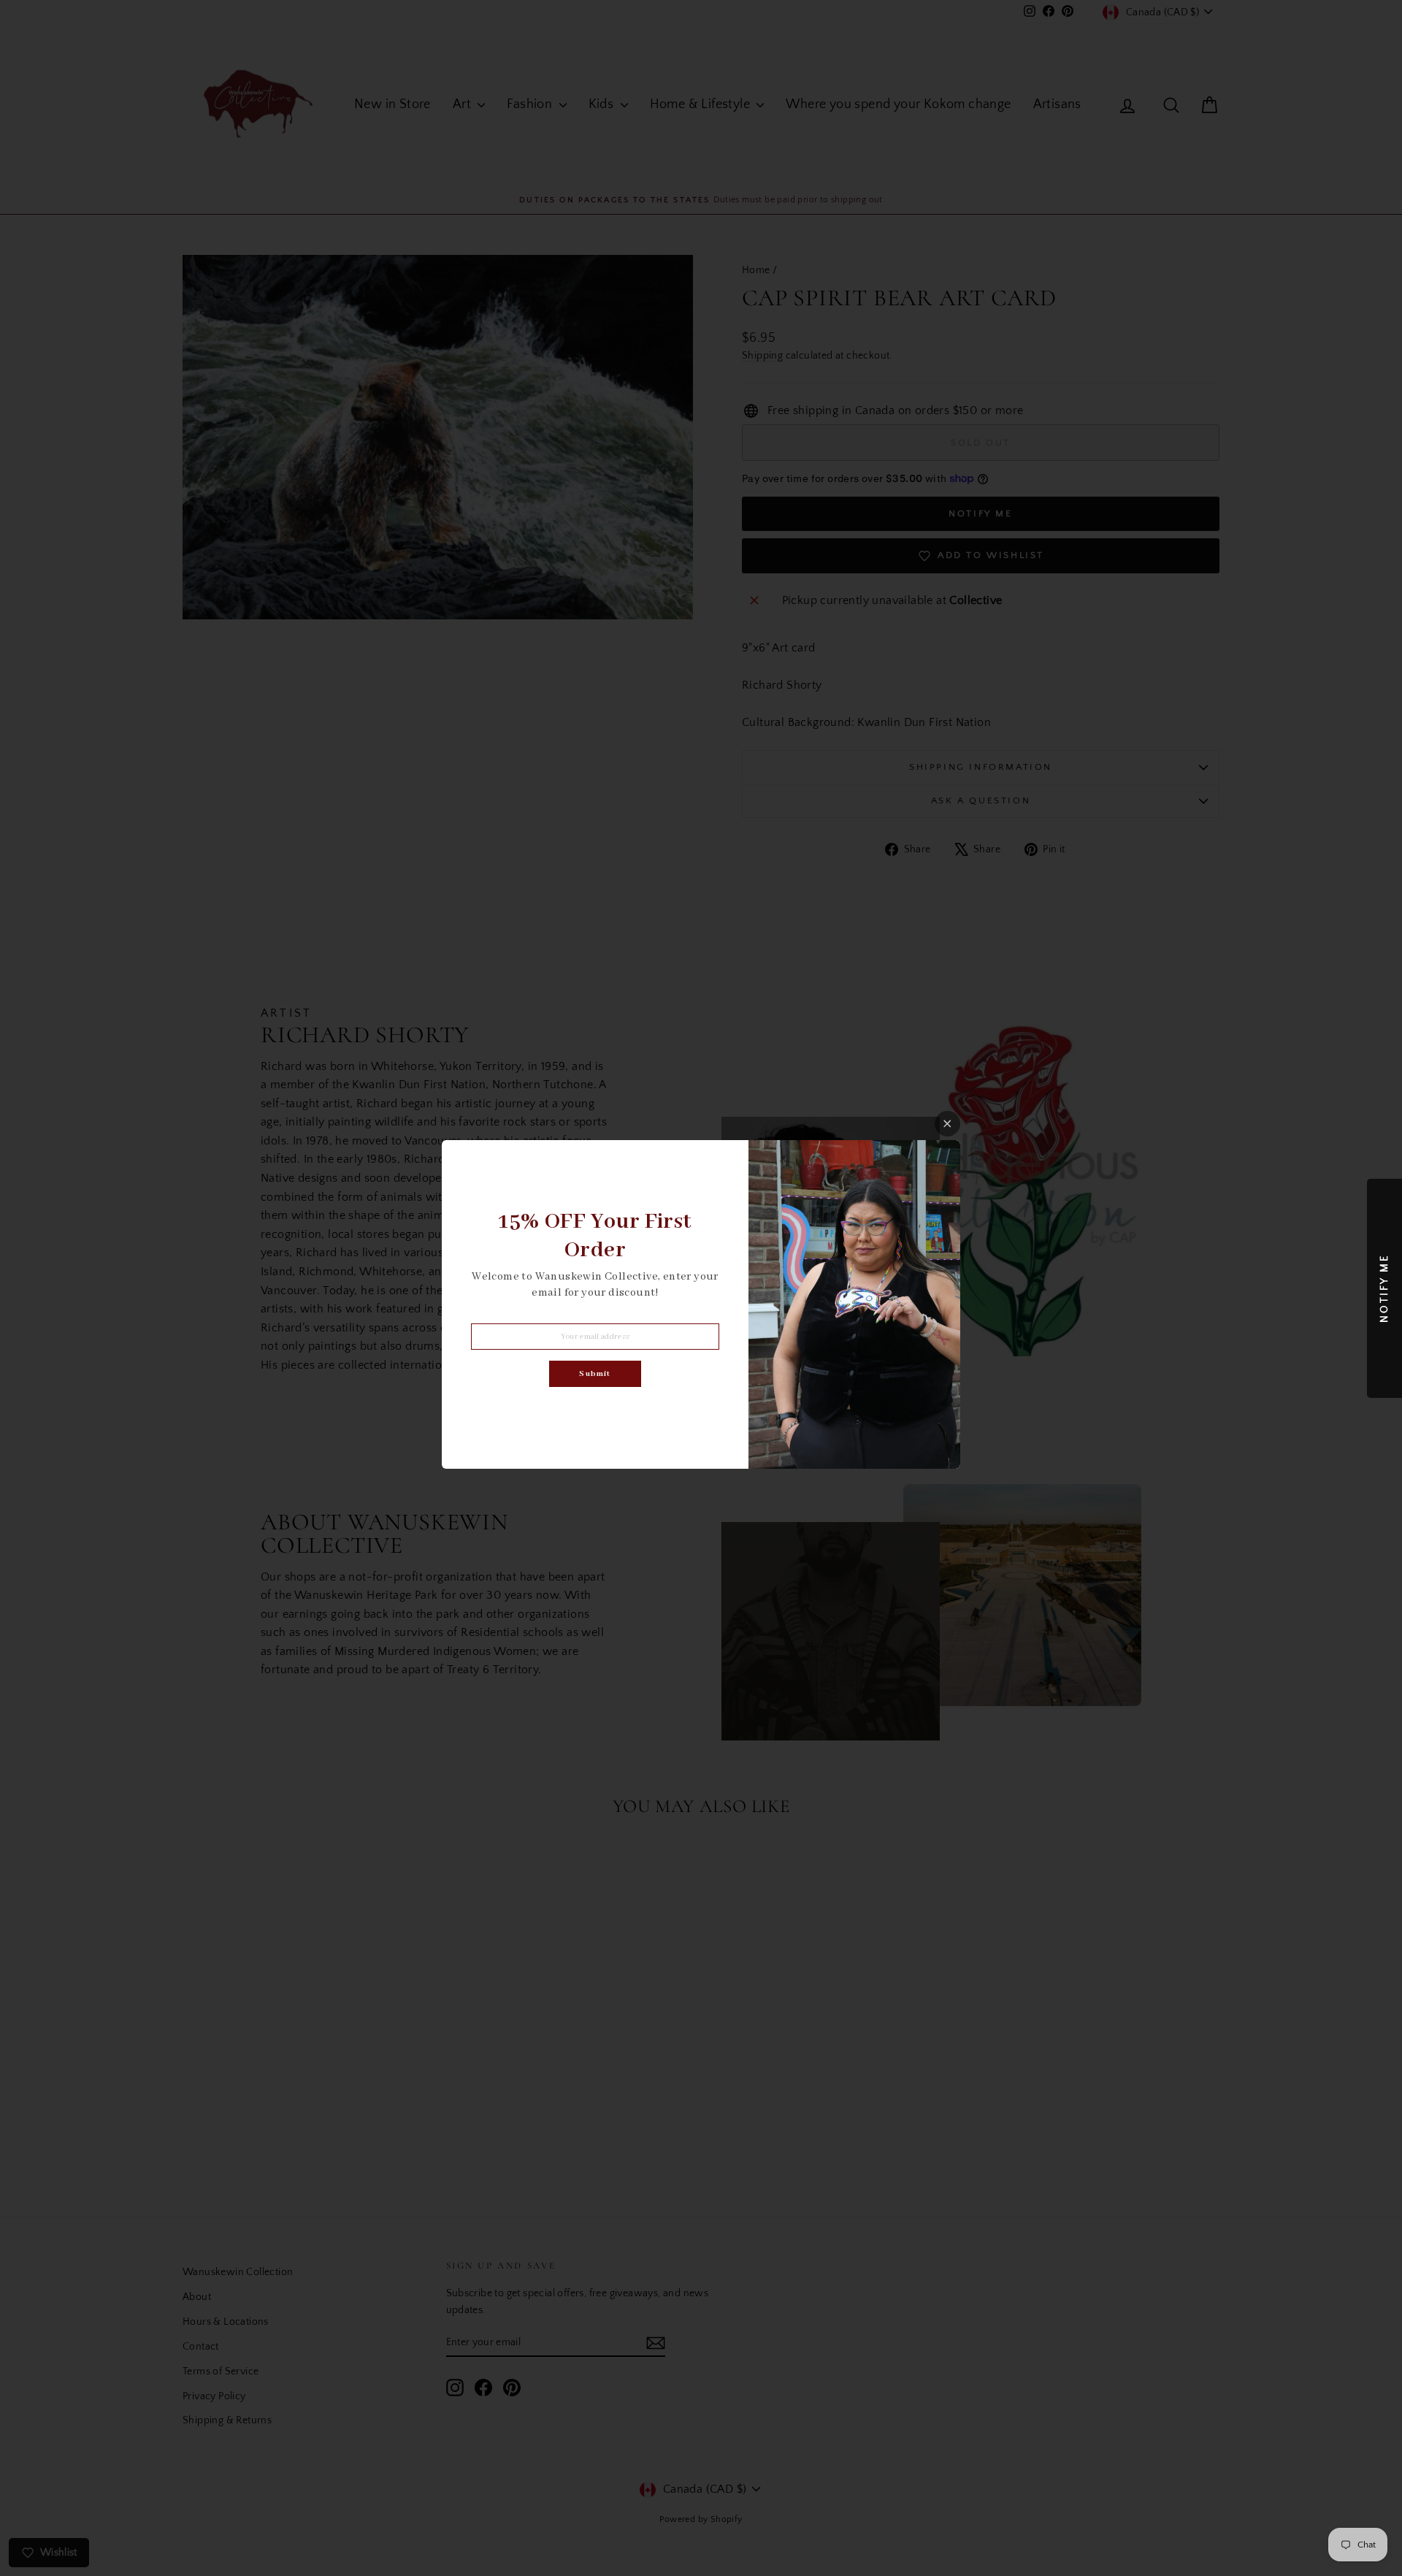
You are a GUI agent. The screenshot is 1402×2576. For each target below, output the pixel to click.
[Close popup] (947, 1124)
